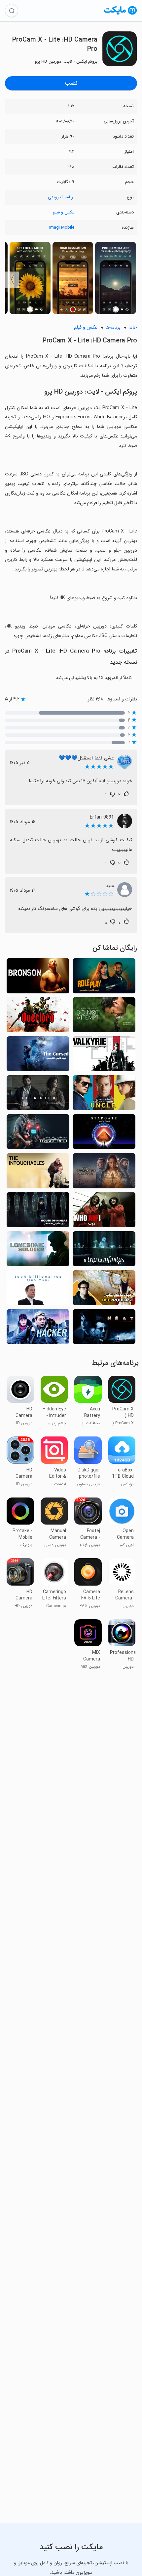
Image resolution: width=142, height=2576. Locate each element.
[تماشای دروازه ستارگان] (104, 1134)
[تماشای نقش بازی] (104, 978)
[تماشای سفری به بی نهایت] (104, 1251)
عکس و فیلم (64, 212)
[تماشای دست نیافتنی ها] (38, 1173)
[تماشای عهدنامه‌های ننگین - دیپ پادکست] (104, 1290)
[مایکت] (121, 14)
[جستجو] (12, 11)
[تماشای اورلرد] (38, 1016)
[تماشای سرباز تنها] (38, 1251)
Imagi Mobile (62, 227)
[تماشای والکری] (104, 1056)
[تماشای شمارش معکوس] (38, 1134)
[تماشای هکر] (38, 1329)
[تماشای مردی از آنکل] (104, 1095)
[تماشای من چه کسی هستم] (104, 1211)
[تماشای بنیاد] (104, 1173)
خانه (133, 327)
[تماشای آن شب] (38, 1095)
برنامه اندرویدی (61, 197)
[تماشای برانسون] (38, 978)
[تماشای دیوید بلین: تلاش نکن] (104, 1016)
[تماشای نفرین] (38, 1056)
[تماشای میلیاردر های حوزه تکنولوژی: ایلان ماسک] (38, 1290)
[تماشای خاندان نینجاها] (38, 1211)
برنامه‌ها (113, 327)
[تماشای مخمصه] (104, 1329)
